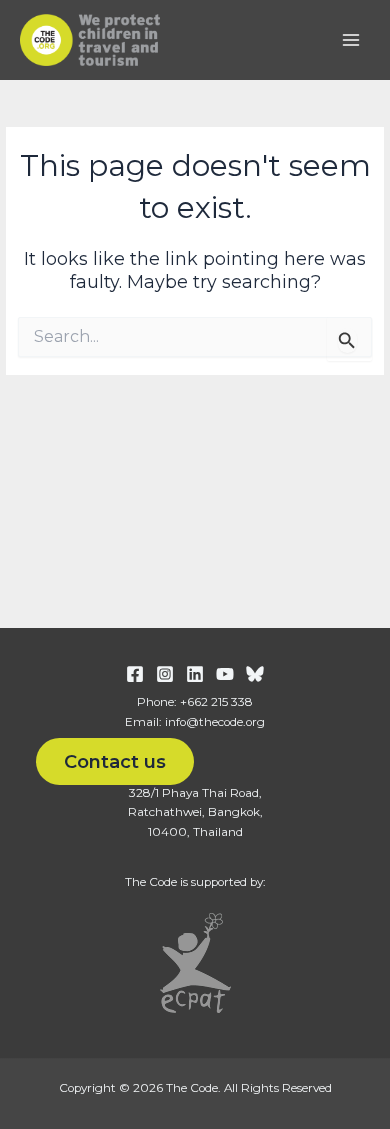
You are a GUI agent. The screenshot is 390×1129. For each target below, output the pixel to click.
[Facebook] (135, 674)
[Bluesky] (255, 674)
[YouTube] (225, 674)
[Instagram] (165, 674)
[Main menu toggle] (351, 40)
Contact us (115, 761)
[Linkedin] (195, 674)
